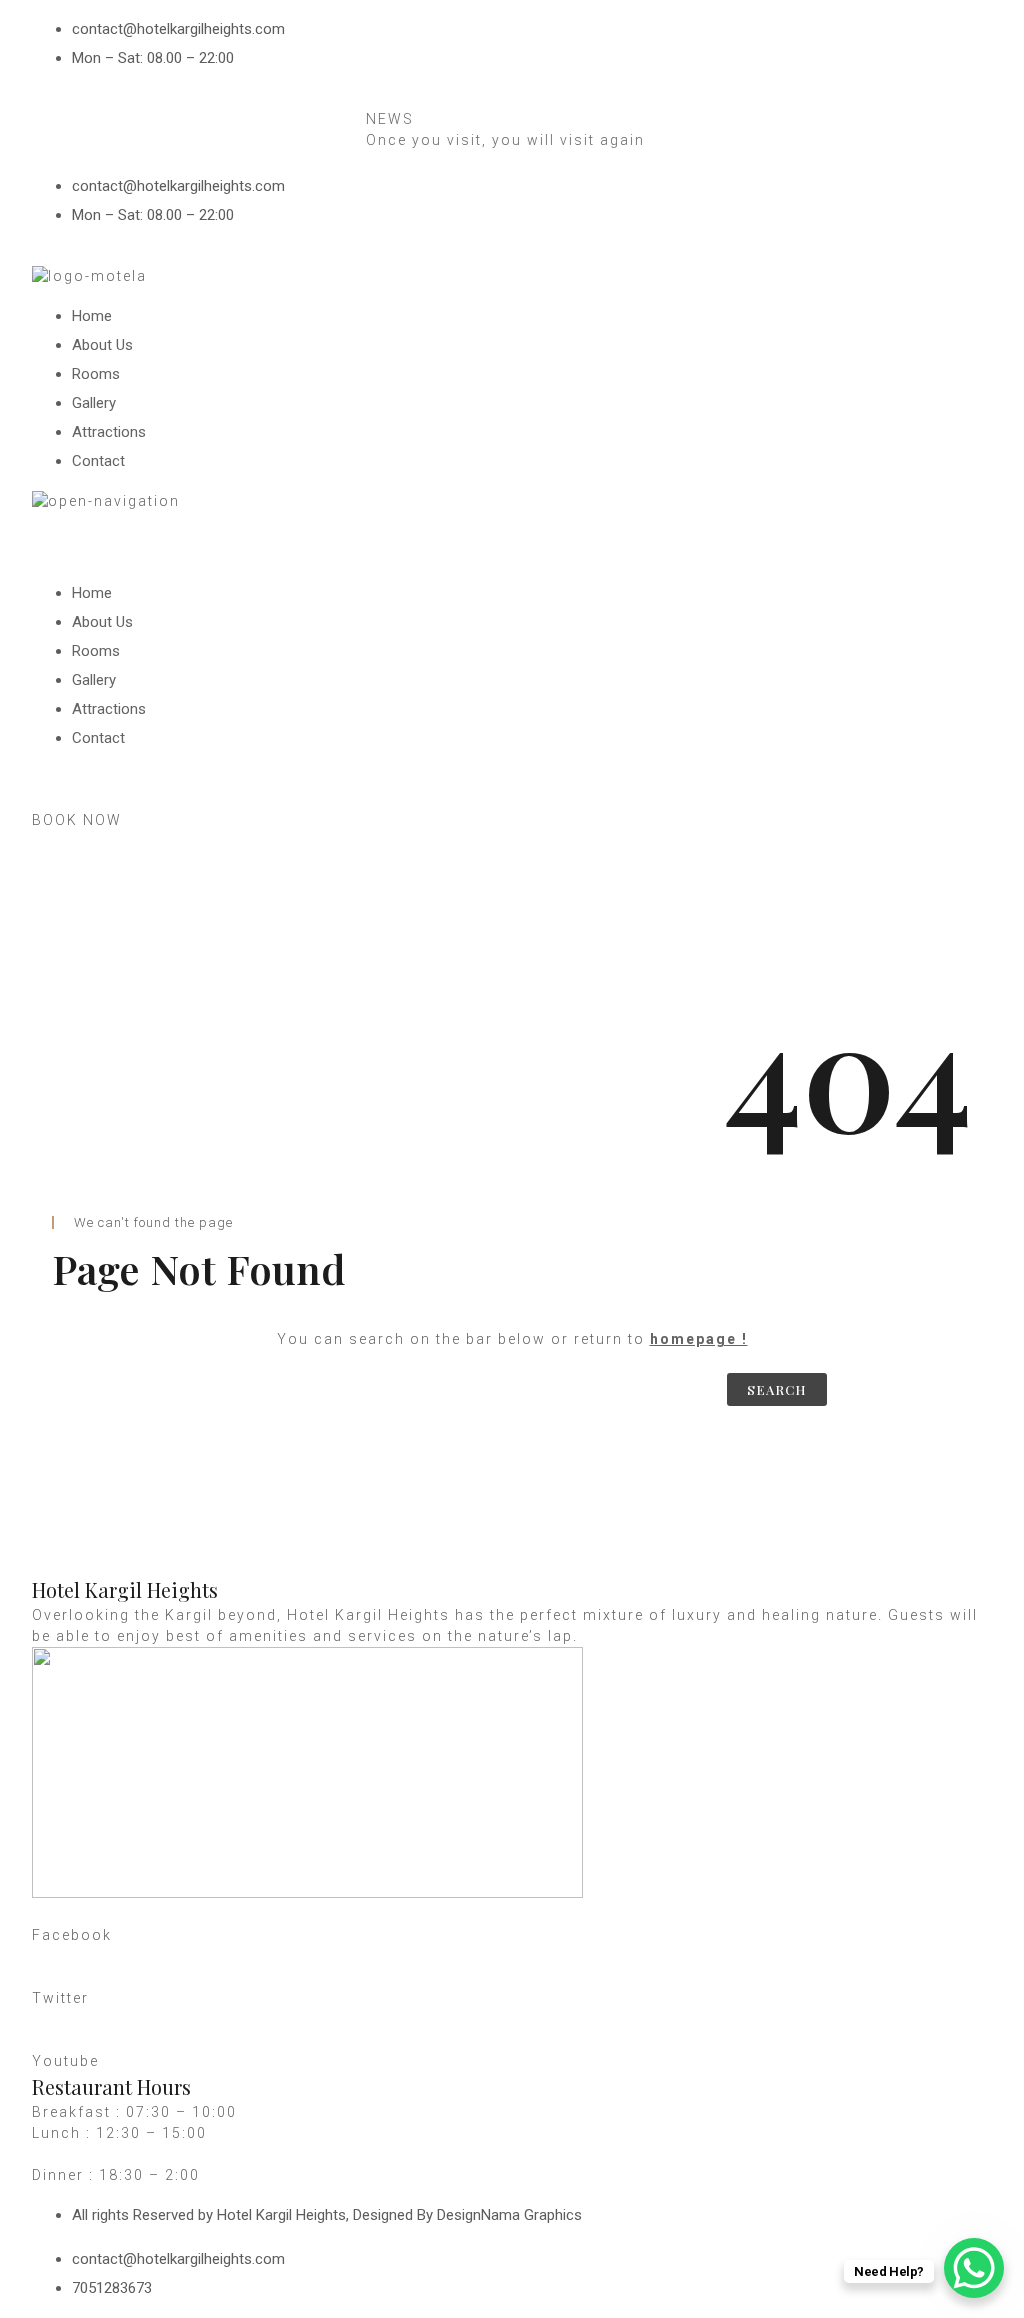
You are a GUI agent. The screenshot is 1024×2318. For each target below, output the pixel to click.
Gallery (94, 403)
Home (92, 316)
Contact (98, 461)
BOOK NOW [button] (77, 820)
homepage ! (699, 1339)
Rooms (96, 374)
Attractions (109, 432)
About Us (102, 345)
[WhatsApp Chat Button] (974, 2268)
